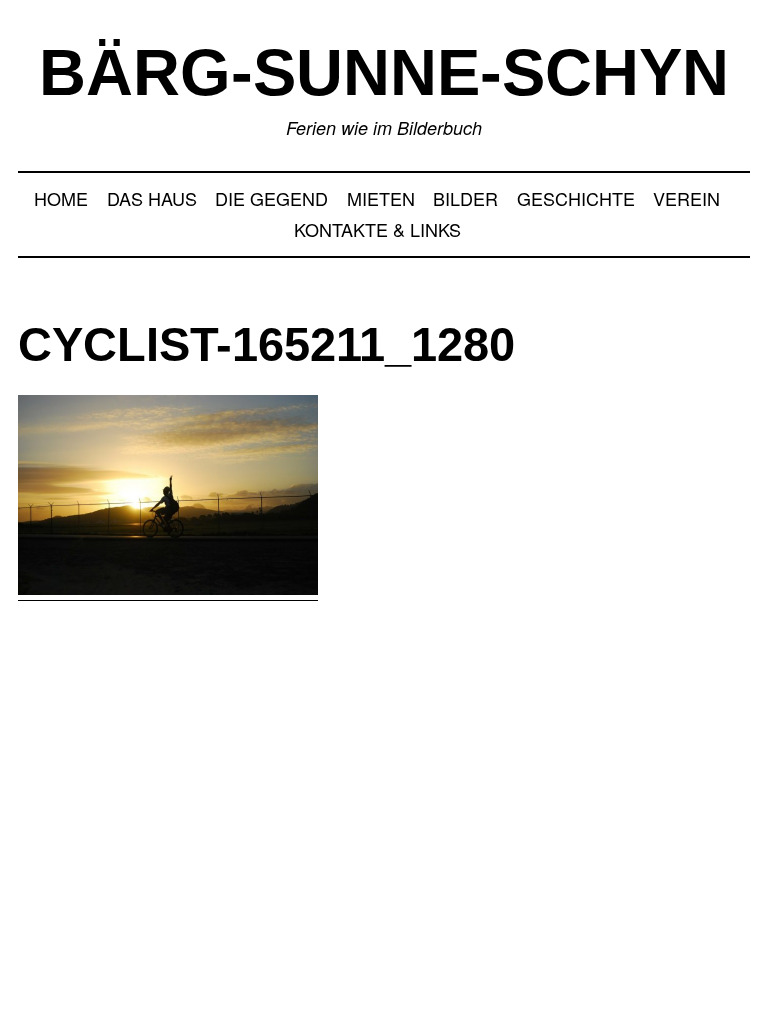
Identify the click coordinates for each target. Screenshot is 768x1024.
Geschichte (576, 198)
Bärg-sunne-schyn (384, 72)
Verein (686, 198)
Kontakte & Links (377, 229)
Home (61, 198)
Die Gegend (271, 198)
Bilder (465, 198)
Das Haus (152, 198)
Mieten (381, 198)
